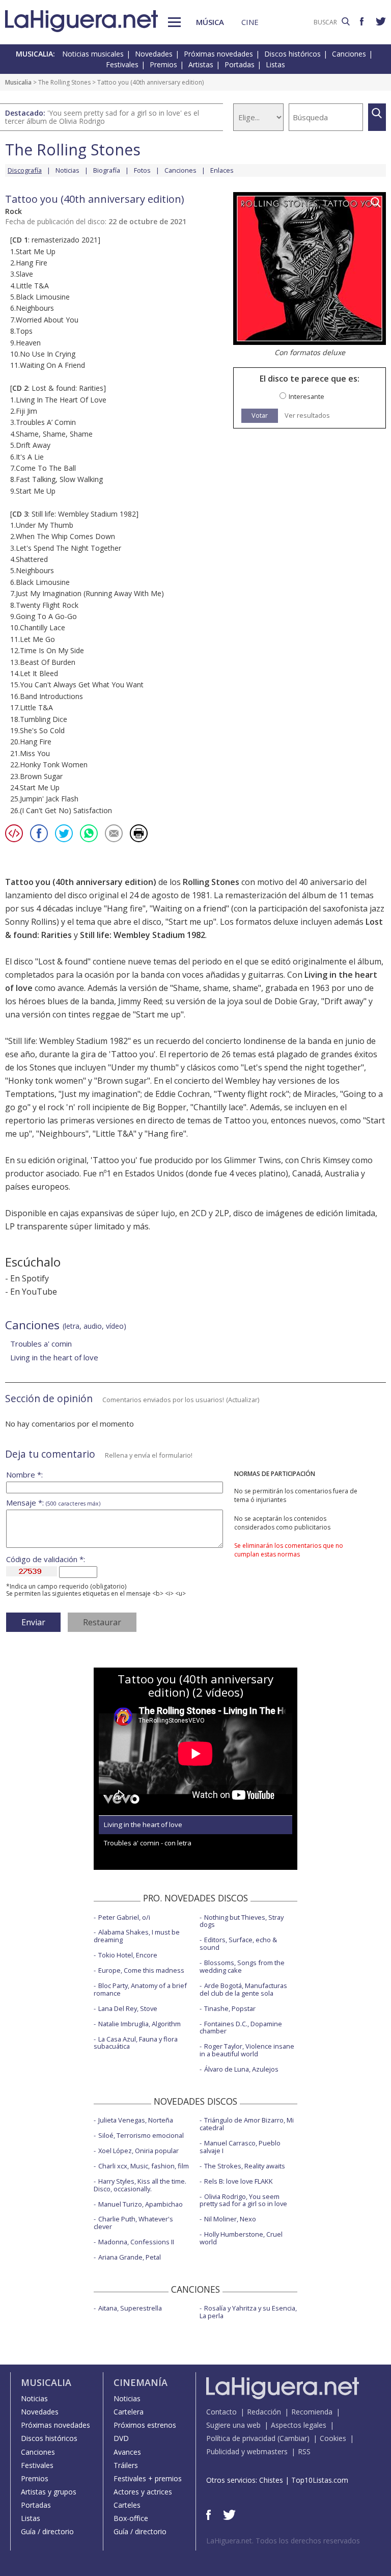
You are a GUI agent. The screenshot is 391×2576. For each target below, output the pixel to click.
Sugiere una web (233, 2425)
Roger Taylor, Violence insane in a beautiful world (247, 2050)
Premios (163, 64)
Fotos (142, 170)
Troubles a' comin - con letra (148, 1843)
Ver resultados (307, 415)
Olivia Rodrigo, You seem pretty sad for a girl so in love (243, 2200)
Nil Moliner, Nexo (230, 2219)
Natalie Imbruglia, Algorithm (139, 2024)
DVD (121, 2438)
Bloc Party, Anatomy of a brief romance (140, 1989)
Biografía (107, 170)
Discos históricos (292, 54)
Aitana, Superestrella (130, 2308)
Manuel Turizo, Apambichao (141, 2204)
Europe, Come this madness (141, 1970)
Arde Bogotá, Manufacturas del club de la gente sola (243, 1989)
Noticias (67, 170)
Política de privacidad (241, 2438)
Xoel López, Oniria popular (138, 2151)
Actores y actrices (143, 2492)
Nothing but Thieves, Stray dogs (242, 1921)
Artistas (201, 64)
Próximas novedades (218, 54)
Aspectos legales (299, 2425)
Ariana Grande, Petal (130, 2257)
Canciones (349, 54)
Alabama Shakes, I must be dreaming (137, 1936)
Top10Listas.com (320, 2480)
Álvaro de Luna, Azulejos (241, 2069)
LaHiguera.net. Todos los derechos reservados (283, 2541)
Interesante (306, 397)
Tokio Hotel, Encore (128, 1955)
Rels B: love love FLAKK (239, 2181)
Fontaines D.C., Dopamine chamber (241, 2028)
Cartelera (129, 2412)
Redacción (264, 2412)
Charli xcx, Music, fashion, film (144, 2166)
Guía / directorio (47, 2531)
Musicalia (18, 82)
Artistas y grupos (49, 2492)
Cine (250, 22)
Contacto (221, 2412)
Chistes (271, 2480)
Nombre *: (24, 1475)
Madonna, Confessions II (136, 2242)
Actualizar (243, 1400)
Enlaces (222, 170)
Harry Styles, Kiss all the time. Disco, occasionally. (140, 2185)
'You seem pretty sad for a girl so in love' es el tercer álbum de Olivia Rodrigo (102, 117)
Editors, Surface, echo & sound (238, 1943)
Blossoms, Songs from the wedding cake (242, 1966)
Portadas (240, 64)
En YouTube (34, 1292)
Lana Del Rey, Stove (128, 2008)
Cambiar (293, 2438)
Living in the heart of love (54, 1357)
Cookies (333, 2438)
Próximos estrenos (145, 2425)
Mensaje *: (53, 1503)
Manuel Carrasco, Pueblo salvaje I (240, 2147)
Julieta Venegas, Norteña (136, 2120)
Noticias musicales (93, 54)
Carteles (127, 2505)
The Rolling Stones (64, 82)
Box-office (131, 2518)
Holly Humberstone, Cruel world (241, 2238)
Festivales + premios (148, 2478)
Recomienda (312, 2412)
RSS (304, 2451)
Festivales (122, 64)
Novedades (154, 54)
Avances (127, 2452)
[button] (174, 22)
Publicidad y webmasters (247, 2451)
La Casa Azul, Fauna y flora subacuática (136, 2043)
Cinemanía (141, 2382)
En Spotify (30, 1278)
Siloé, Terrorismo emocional (141, 2135)
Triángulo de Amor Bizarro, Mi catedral (247, 2124)
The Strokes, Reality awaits (245, 2166)
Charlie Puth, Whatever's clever (133, 2223)
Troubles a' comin (41, 1344)
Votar (260, 415)
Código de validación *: (46, 1559)
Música (210, 22)
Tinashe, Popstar (230, 2008)
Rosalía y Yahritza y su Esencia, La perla (248, 2312)
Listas (275, 64)
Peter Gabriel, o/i (124, 1917)
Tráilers (126, 2465)
